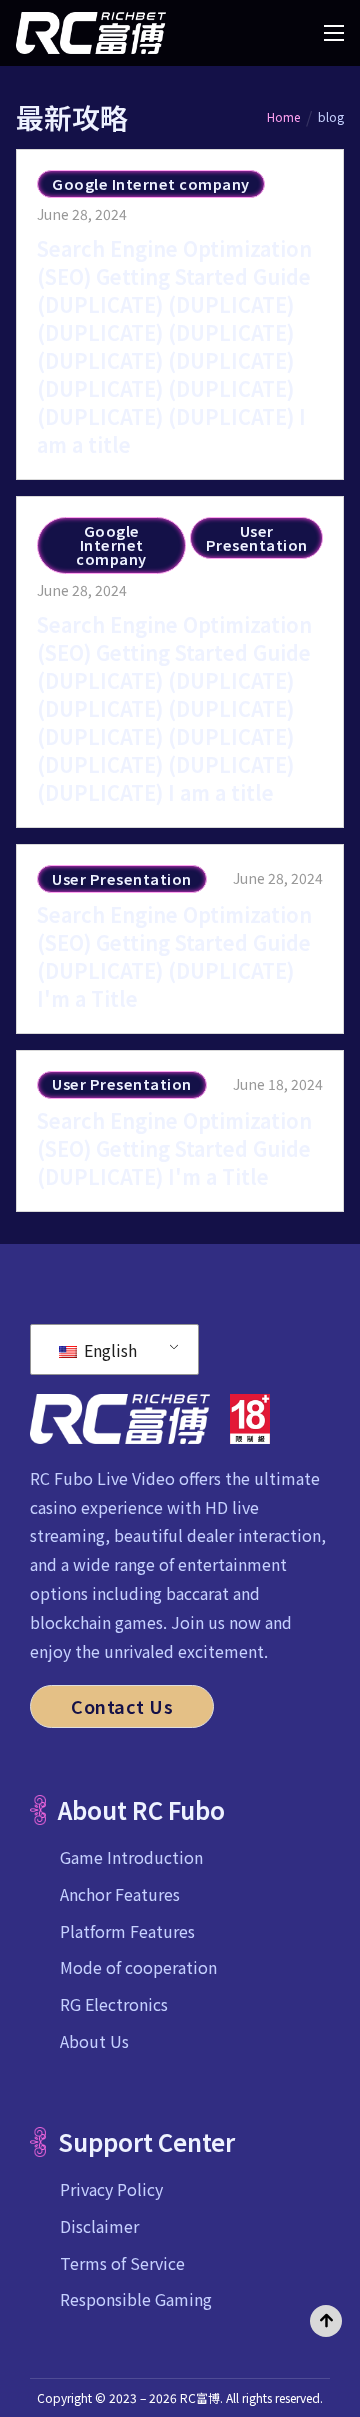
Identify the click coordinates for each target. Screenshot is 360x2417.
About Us (94, 2041)
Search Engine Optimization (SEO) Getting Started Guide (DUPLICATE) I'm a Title (174, 1148)
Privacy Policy (111, 2189)
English (108, 1350)
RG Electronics (114, 2004)
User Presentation (257, 537)
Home (283, 116)
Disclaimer (99, 2226)
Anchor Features (120, 1894)
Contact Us (122, 1706)
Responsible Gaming (136, 2299)
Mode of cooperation (138, 1967)
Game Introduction (131, 1857)
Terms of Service (122, 2263)
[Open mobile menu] (334, 33)
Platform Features (127, 1931)
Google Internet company (151, 183)
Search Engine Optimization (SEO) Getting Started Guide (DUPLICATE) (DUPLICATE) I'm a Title (174, 956)
